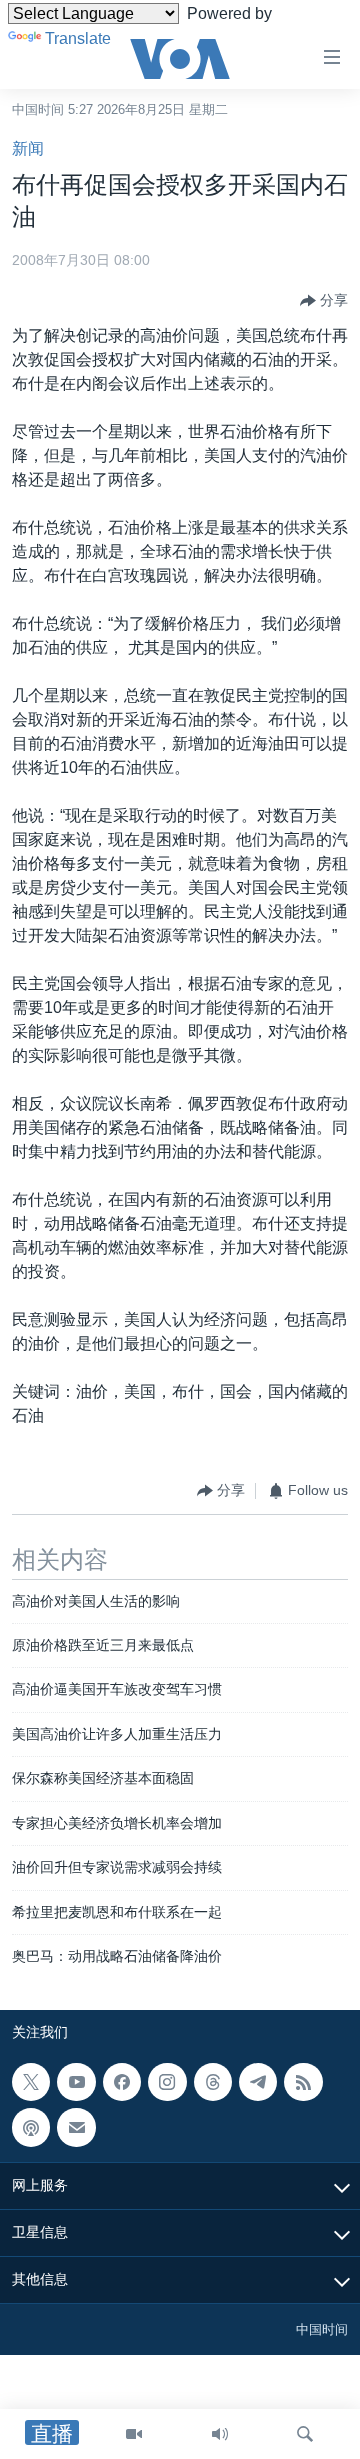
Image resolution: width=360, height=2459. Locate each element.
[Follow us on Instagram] (167, 2082)
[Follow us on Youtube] (76, 2082)
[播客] (31, 2128)
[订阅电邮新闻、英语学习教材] (76, 2128)
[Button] (324, 301)
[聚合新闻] (303, 2082)
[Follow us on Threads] (213, 2082)
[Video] (134, 2434)
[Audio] (220, 2434)
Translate (78, 38)
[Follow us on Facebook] (122, 2082)
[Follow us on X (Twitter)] (31, 2082)
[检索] (305, 2434)
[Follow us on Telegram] (258, 2082)
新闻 (28, 148)
